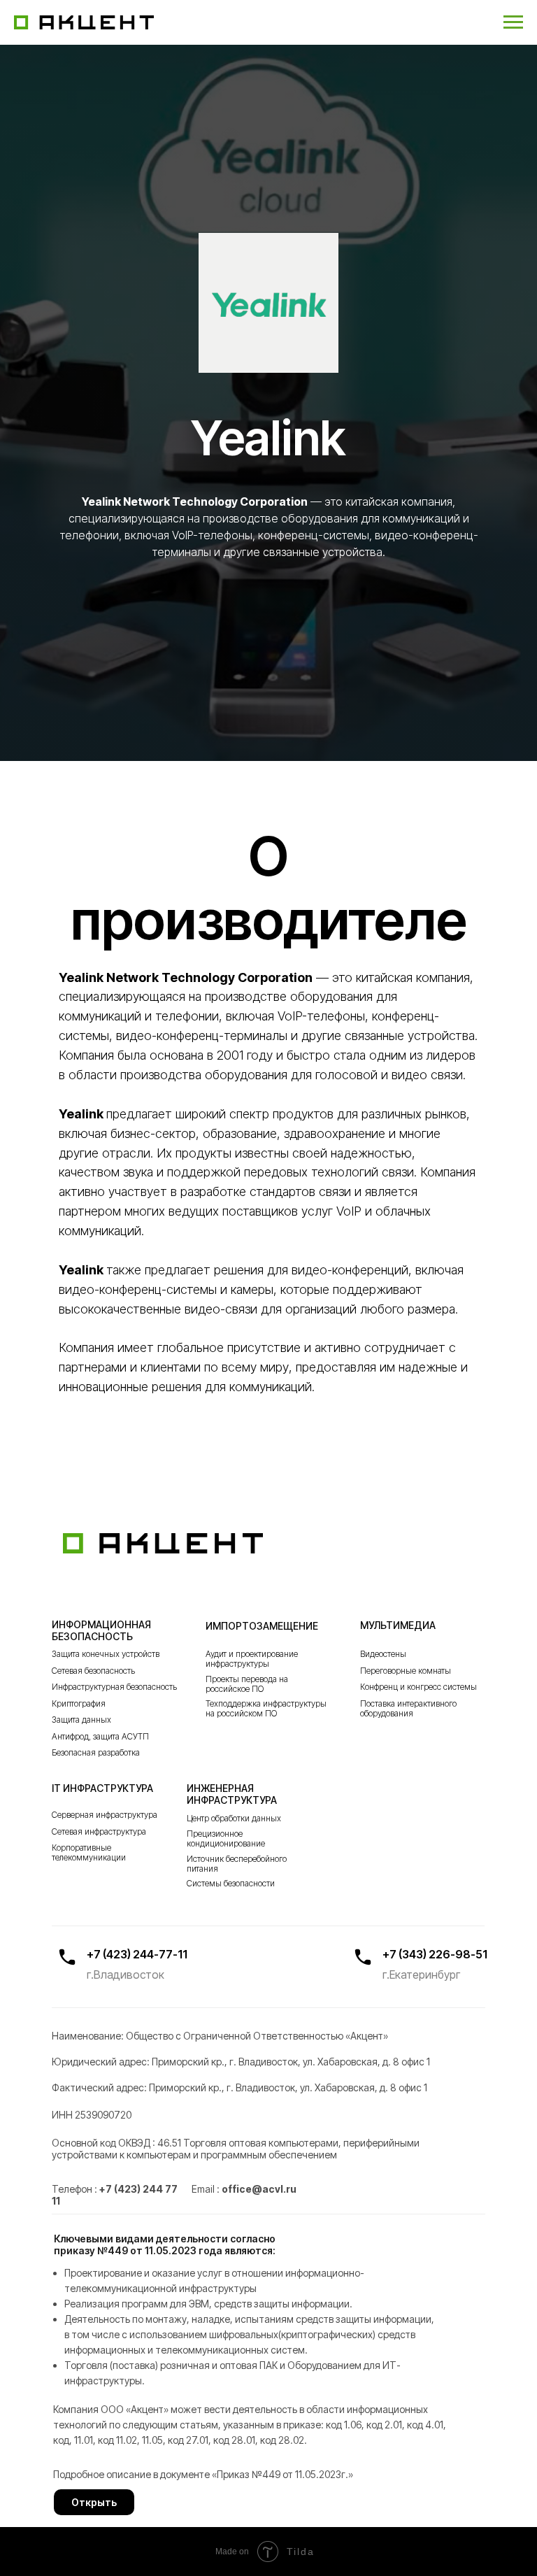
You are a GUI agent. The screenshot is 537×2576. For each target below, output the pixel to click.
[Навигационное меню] (513, 22)
